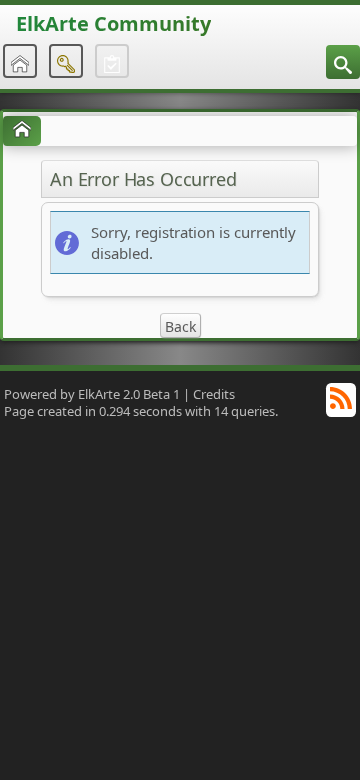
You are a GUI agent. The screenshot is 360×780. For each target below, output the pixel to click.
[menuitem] (343, 62)
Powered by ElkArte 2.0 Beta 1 (92, 394)
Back (180, 326)
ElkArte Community (113, 23)
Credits (214, 394)
